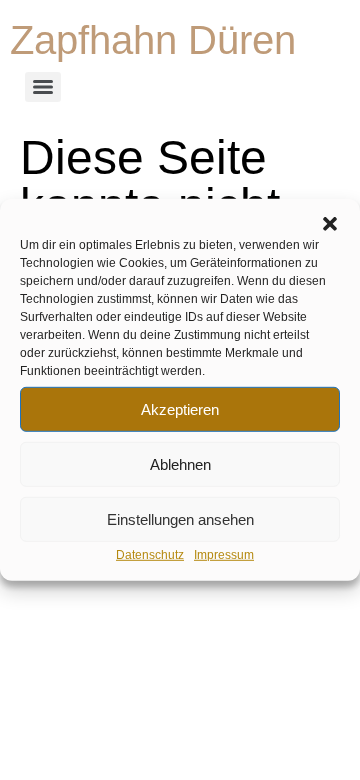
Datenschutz (150, 555)
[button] (330, 224)
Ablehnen (180, 463)
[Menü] (43, 87)
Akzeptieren (180, 408)
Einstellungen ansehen (180, 518)
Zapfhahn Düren (153, 40)
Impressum (224, 555)
